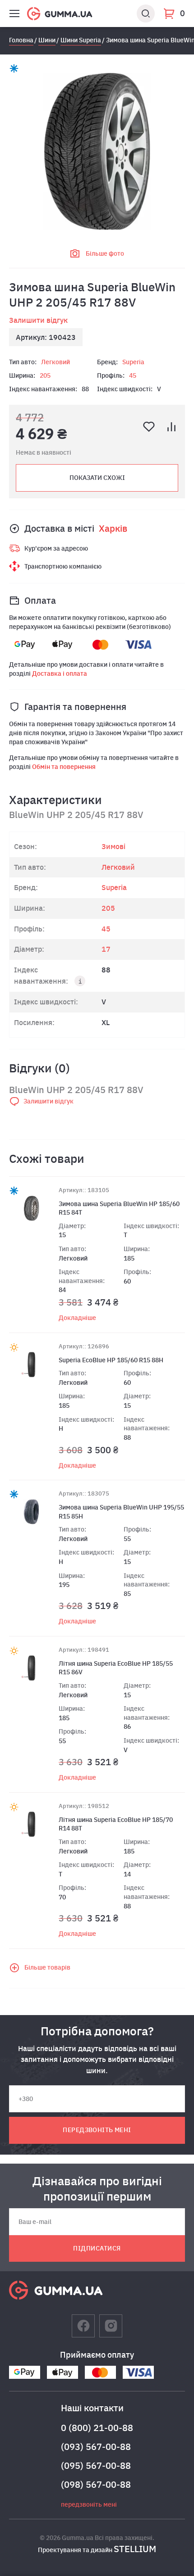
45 (133, 375)
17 (106, 949)
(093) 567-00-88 (96, 2447)
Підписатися (97, 2248)
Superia (133, 362)
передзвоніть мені (97, 2130)
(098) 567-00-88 (96, 2484)
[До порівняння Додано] (171, 427)
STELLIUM (135, 2549)
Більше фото (105, 253)
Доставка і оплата (60, 673)
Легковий (55, 362)
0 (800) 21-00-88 (97, 2428)
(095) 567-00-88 (96, 2465)
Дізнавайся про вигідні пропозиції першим (97, 2188)
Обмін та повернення (64, 767)
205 (45, 375)
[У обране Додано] (149, 427)
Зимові (113, 846)
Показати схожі (97, 478)
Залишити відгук (38, 320)
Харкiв (113, 528)
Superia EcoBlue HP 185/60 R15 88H (111, 1360)
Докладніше (77, 1318)
